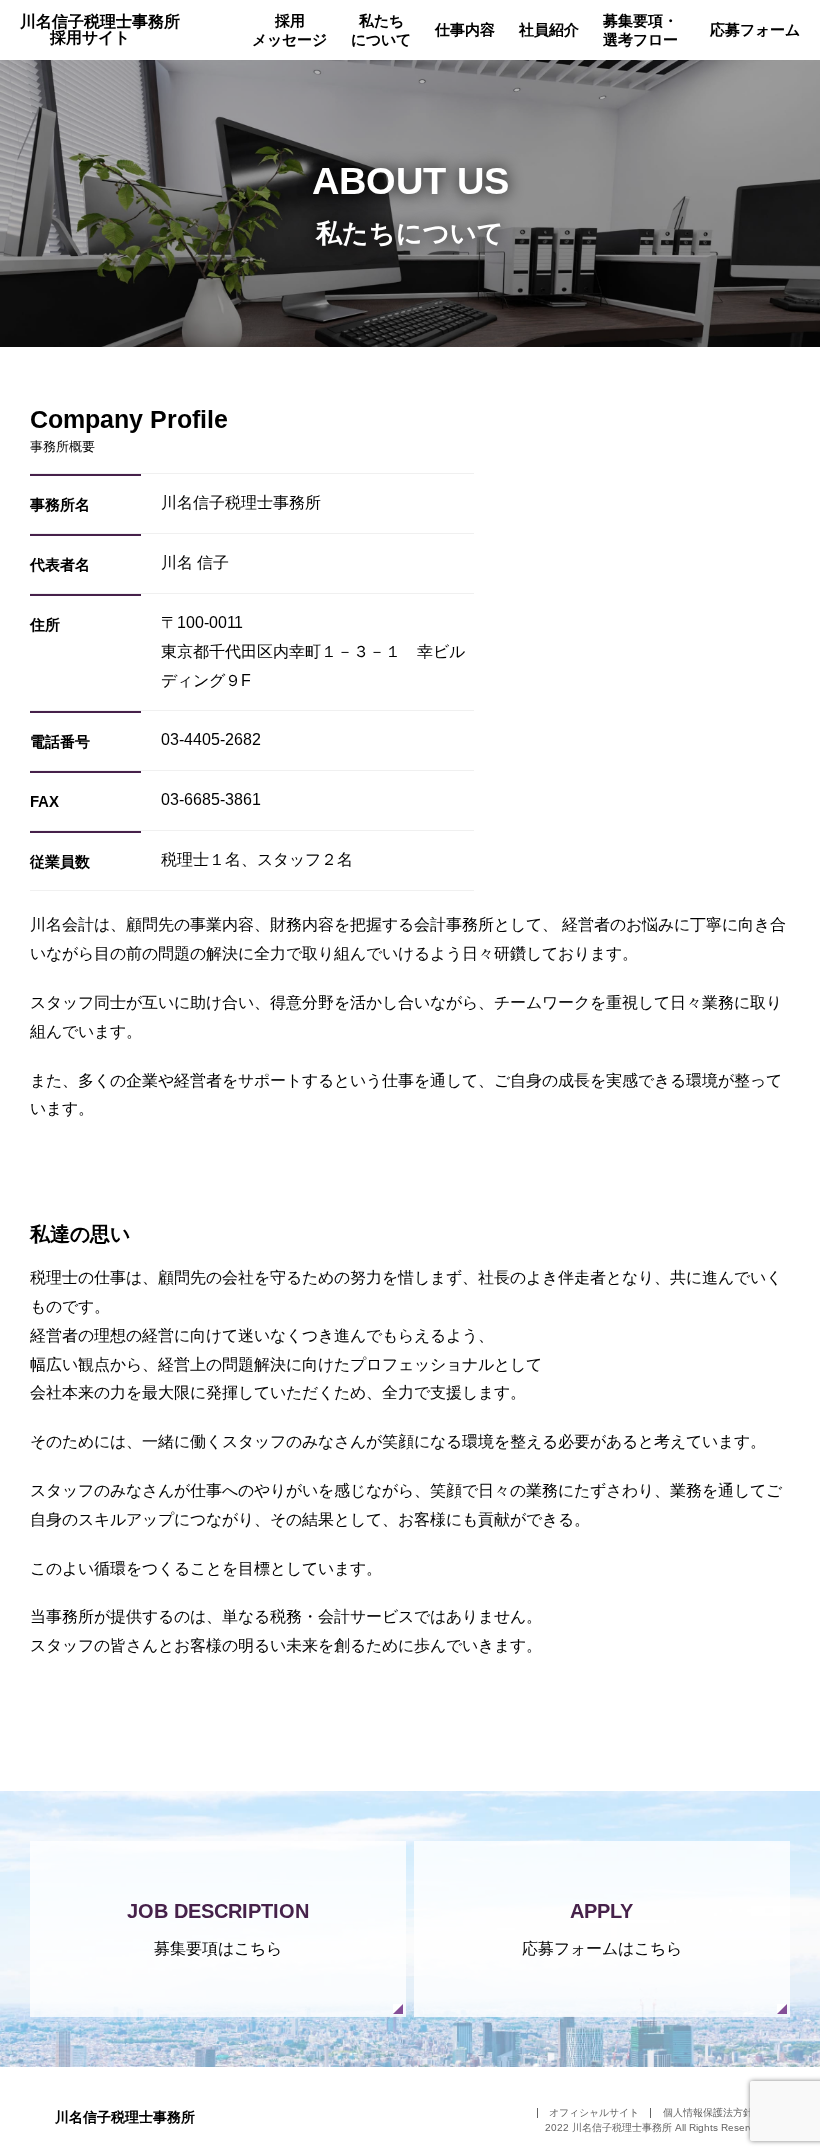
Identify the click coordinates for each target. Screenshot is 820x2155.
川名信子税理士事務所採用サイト (100, 29)
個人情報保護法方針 (708, 2112)
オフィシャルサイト (594, 2112)
